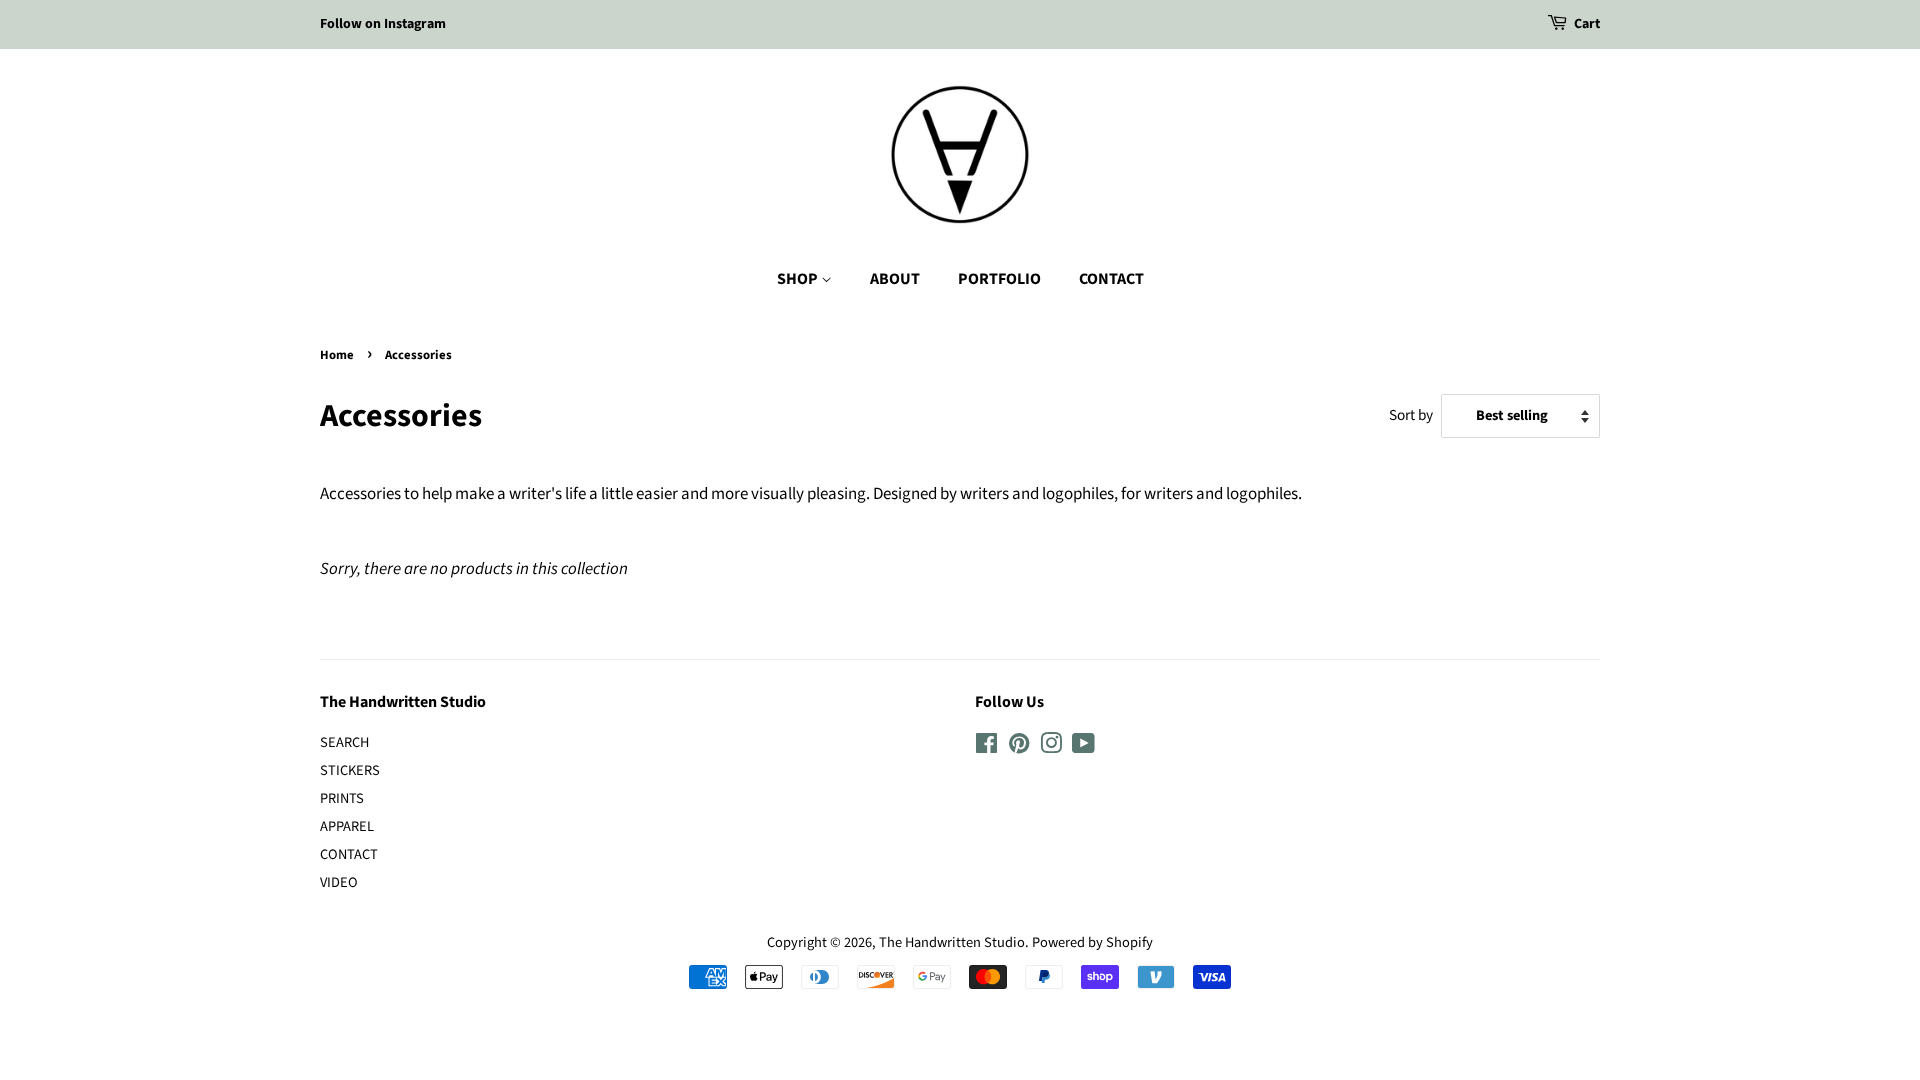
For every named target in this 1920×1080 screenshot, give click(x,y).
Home (337, 355)
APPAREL (347, 826)
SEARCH (344, 742)
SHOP (799, 279)
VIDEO (339, 882)
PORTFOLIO (999, 279)
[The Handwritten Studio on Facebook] (986, 747)
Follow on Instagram (383, 24)
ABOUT (895, 279)
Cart (1587, 24)
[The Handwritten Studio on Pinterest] (1019, 747)
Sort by (1411, 415)
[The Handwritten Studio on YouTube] (1083, 747)
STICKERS (350, 770)
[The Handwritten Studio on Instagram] (1051, 747)
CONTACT (1111, 279)
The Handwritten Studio (952, 942)
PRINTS (342, 798)
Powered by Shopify (1092, 942)
